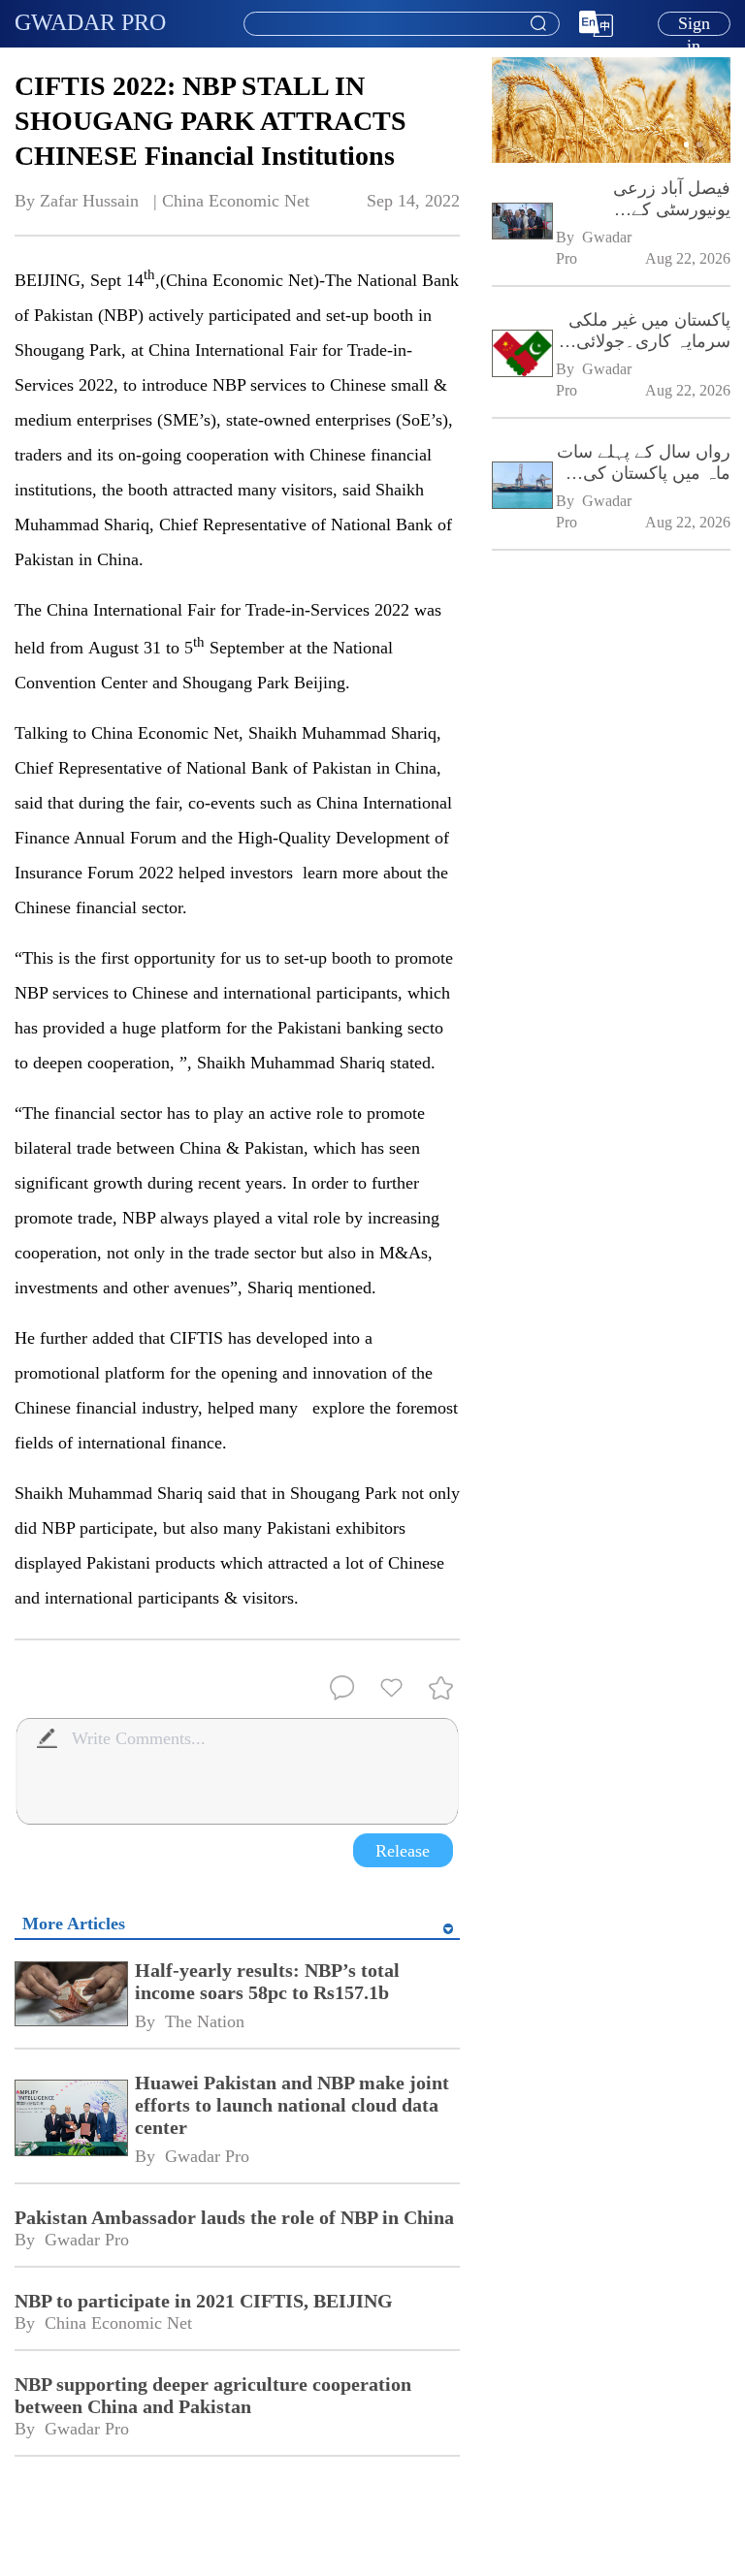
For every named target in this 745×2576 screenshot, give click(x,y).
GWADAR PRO (90, 22)
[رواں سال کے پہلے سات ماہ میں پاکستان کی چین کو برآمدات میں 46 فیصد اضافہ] (521, 487)
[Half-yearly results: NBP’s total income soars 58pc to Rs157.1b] (70, 1996)
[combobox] (401, 24)
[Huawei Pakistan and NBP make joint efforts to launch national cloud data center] (70, 2119)
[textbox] (402, 24)
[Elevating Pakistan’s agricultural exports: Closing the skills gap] (611, 159)
